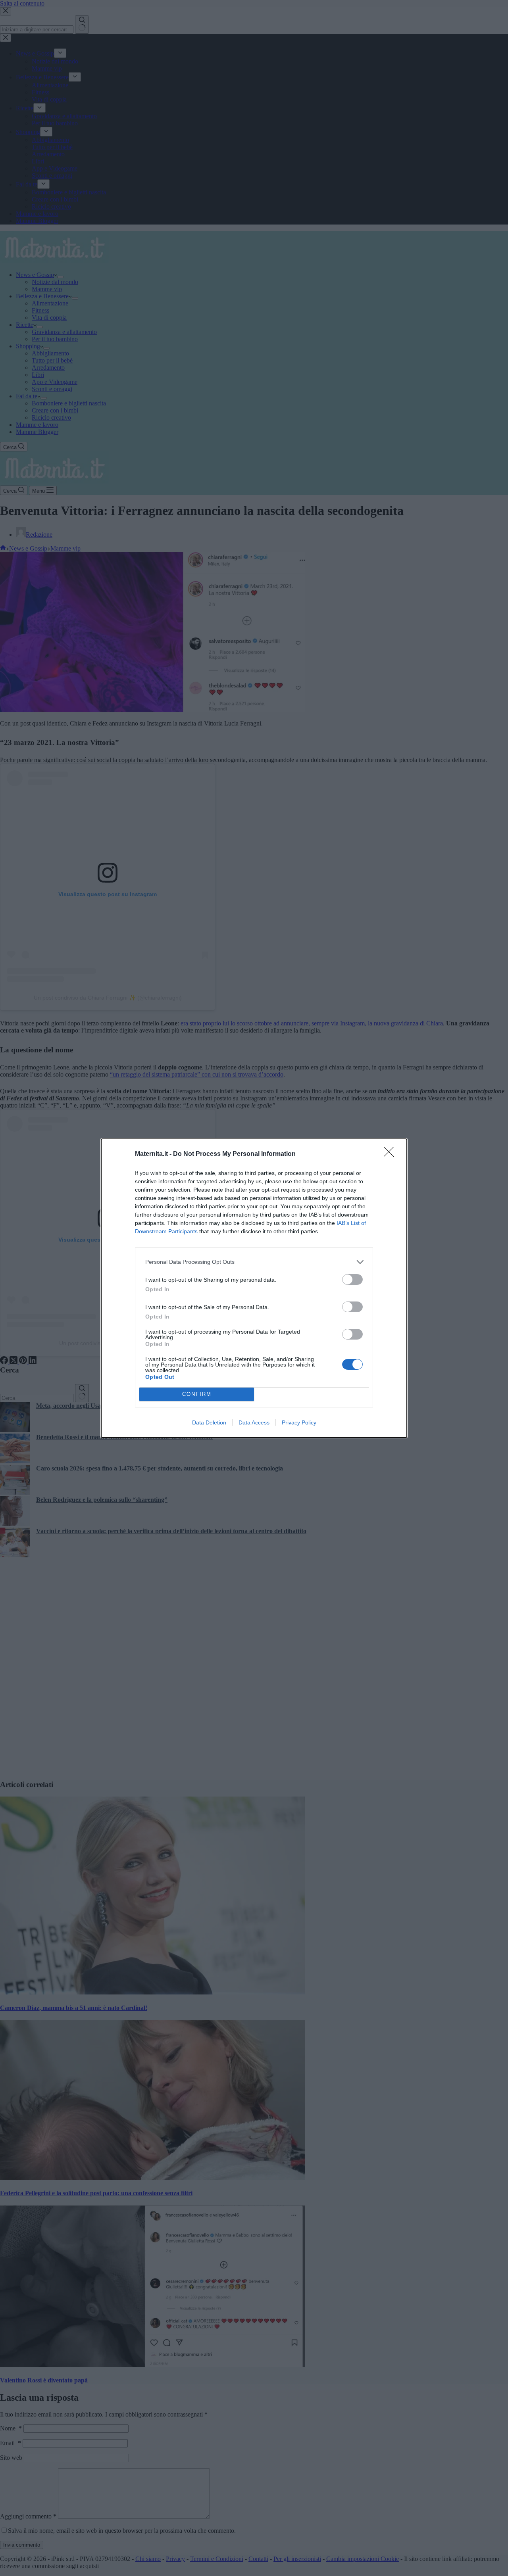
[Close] (391, 1154)
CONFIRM (197, 1394)
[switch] (352, 1279)
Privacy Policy (299, 1422)
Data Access (254, 1422)
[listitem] (254, 1262)
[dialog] (254, 1288)
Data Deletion (209, 1422)
